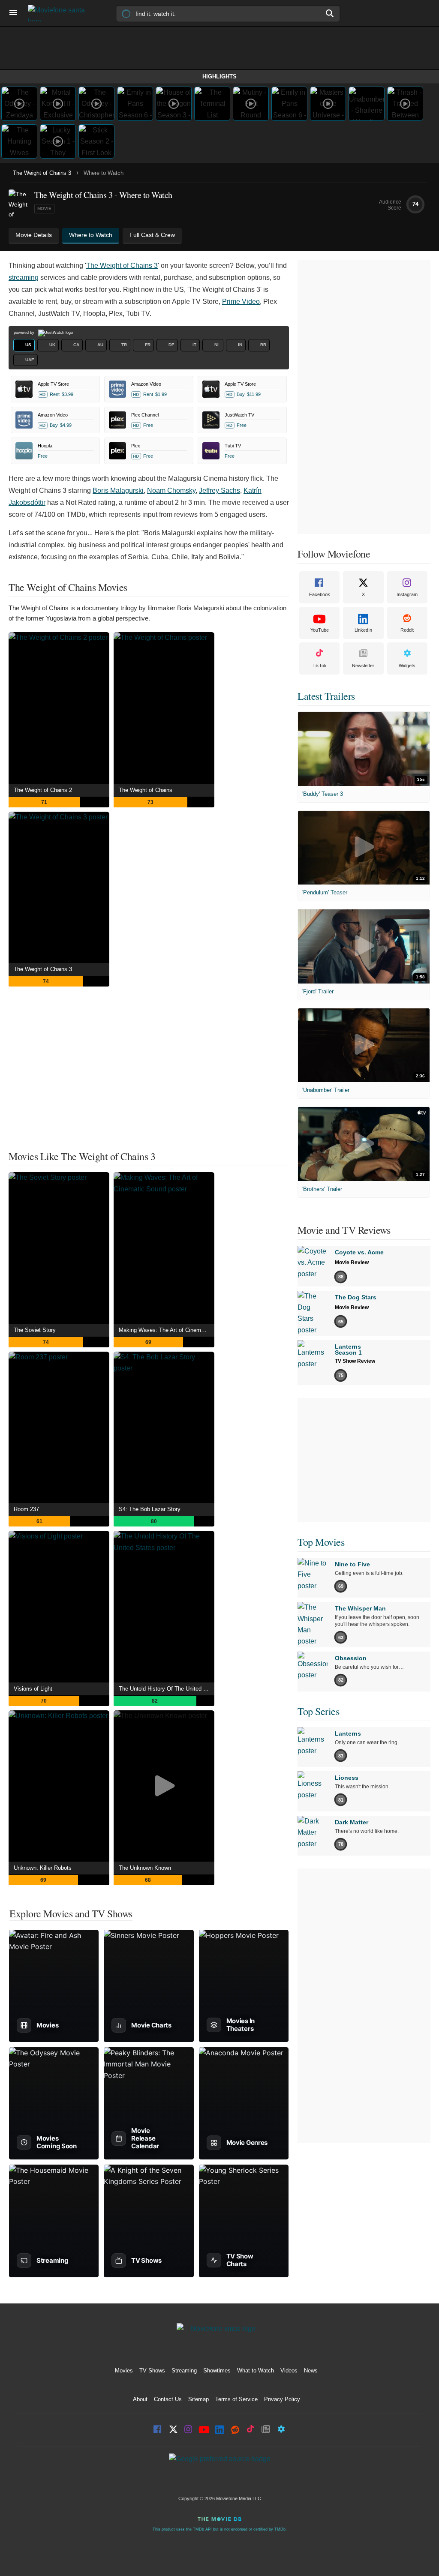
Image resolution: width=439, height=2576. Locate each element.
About (140, 2399)
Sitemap (198, 2399)
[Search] (330, 13)
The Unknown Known (145, 1868)
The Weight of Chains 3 (42, 173)
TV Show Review (355, 1361)
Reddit (407, 630)
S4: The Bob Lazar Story (150, 1509)
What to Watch (256, 2371)
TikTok (320, 666)
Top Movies (321, 1542)
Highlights (219, 76)
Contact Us (168, 2399)
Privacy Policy (282, 2399)
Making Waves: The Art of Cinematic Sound (167, 1330)
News (311, 2371)
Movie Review (352, 1263)
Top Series (318, 1711)
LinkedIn (363, 630)
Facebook (320, 594)
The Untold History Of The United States (167, 1689)
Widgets (407, 666)
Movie (44, 208)
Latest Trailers (326, 696)
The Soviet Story (35, 1330)
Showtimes (217, 2371)
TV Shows (152, 2371)
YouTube (320, 630)
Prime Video (241, 301)
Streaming (184, 2371)
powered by (25, 333)
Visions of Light (33, 1689)
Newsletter (363, 666)
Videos (289, 2371)
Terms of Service (236, 2399)
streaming (24, 277)
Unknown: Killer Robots (43, 1868)
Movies (124, 2371)
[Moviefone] (60, 13)
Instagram (407, 594)
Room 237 (26, 1509)
